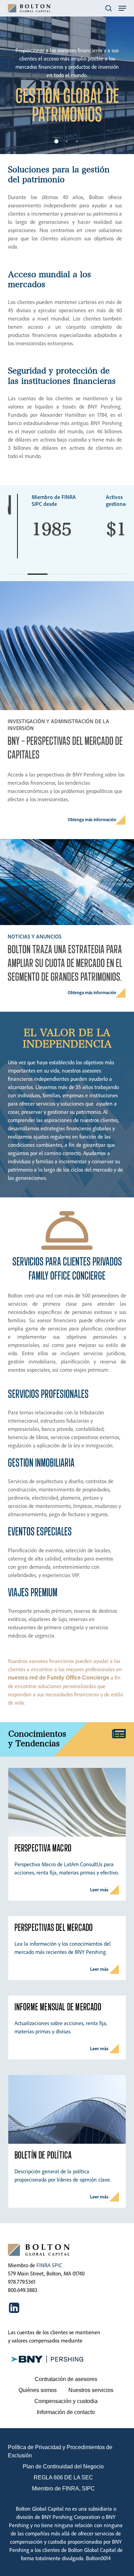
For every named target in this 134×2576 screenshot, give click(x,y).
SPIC (57, 2265)
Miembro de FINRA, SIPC (63, 2488)
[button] (122, 8)
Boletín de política (43, 2155)
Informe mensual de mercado (58, 2007)
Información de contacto (66, 2412)
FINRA (43, 2265)
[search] (109, 8)
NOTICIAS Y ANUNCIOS (35, 936)
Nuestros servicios (91, 2390)
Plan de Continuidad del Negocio (63, 2466)
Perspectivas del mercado (54, 1928)
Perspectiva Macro (43, 1848)
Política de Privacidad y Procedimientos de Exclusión (60, 2451)
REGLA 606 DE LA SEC (63, 2477)
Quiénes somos (38, 2390)
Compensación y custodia (66, 2401)
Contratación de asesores (66, 2379)
